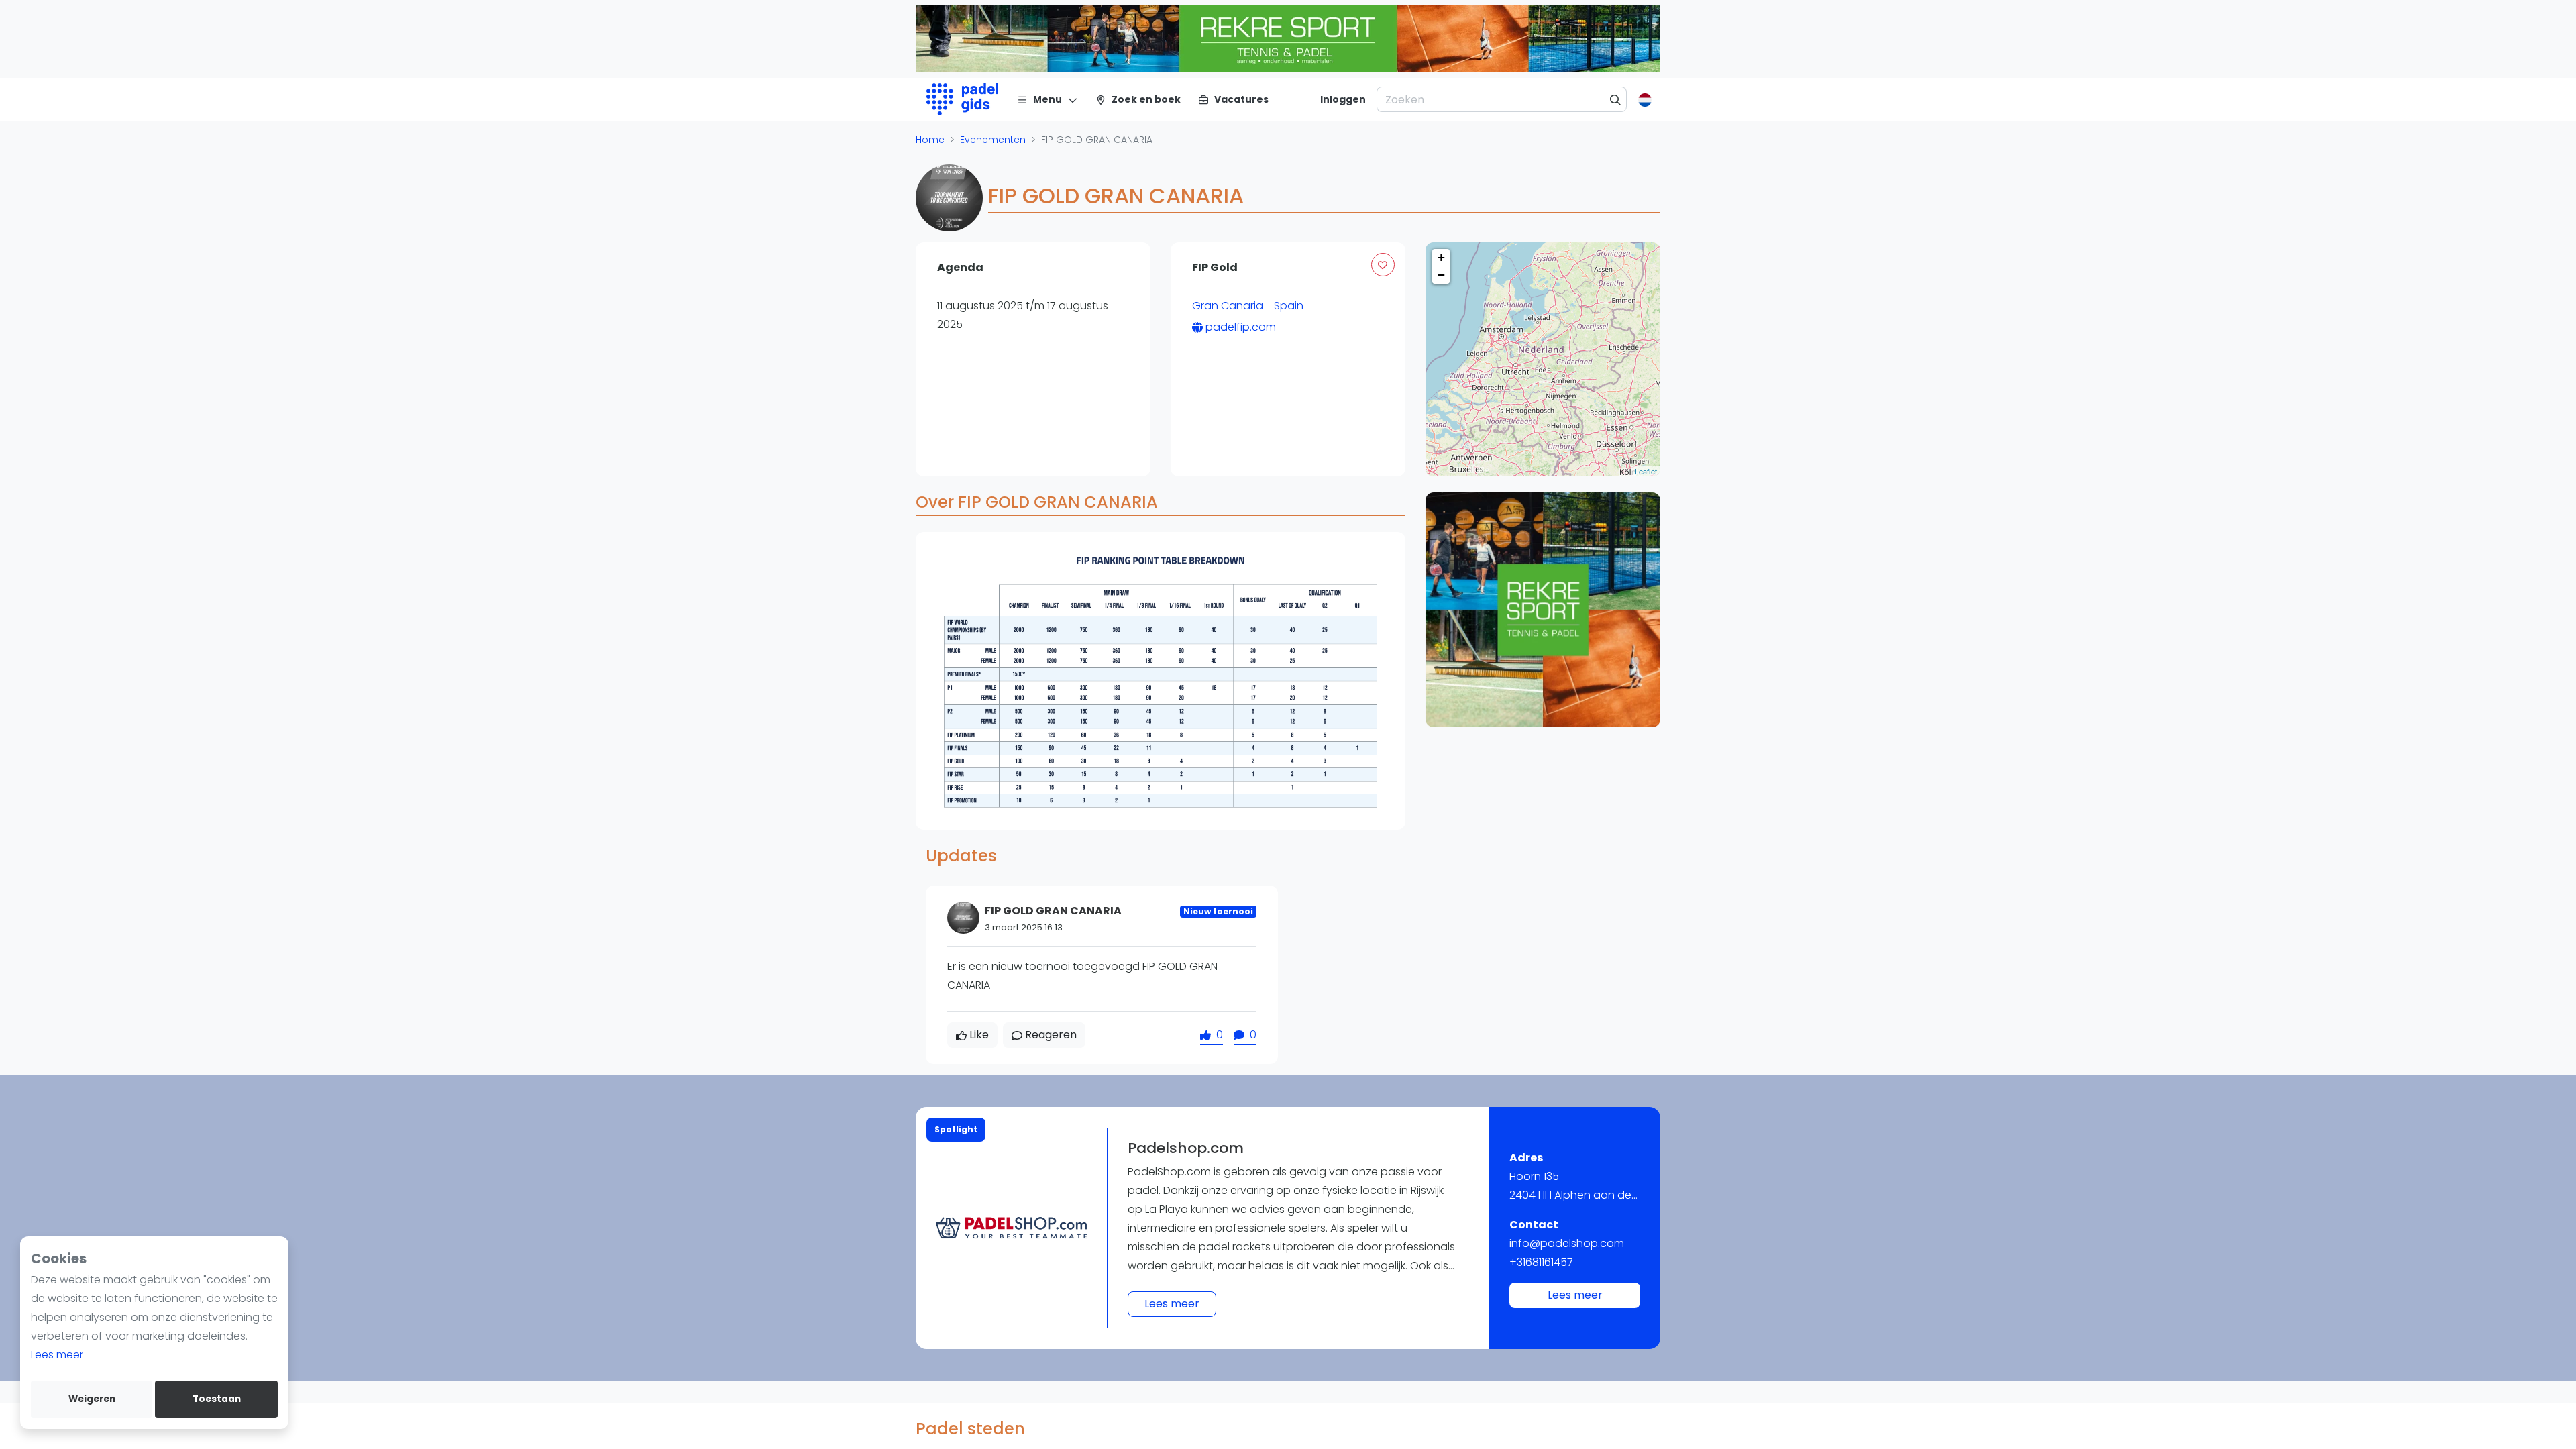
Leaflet (1646, 471)
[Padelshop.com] (1011, 1228)
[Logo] (962, 99)
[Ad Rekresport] (1543, 610)
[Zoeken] (1616, 99)
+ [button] (1441, 257)
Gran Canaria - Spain (1248, 306)
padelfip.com (1241, 327)
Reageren (1051, 1035)
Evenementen (993, 140)
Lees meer (57, 1355)
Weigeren (92, 1399)
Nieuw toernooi (1218, 911)
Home (930, 140)
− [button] (1441, 275)
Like (979, 1035)
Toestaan (217, 1399)
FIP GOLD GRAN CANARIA (1053, 911)
